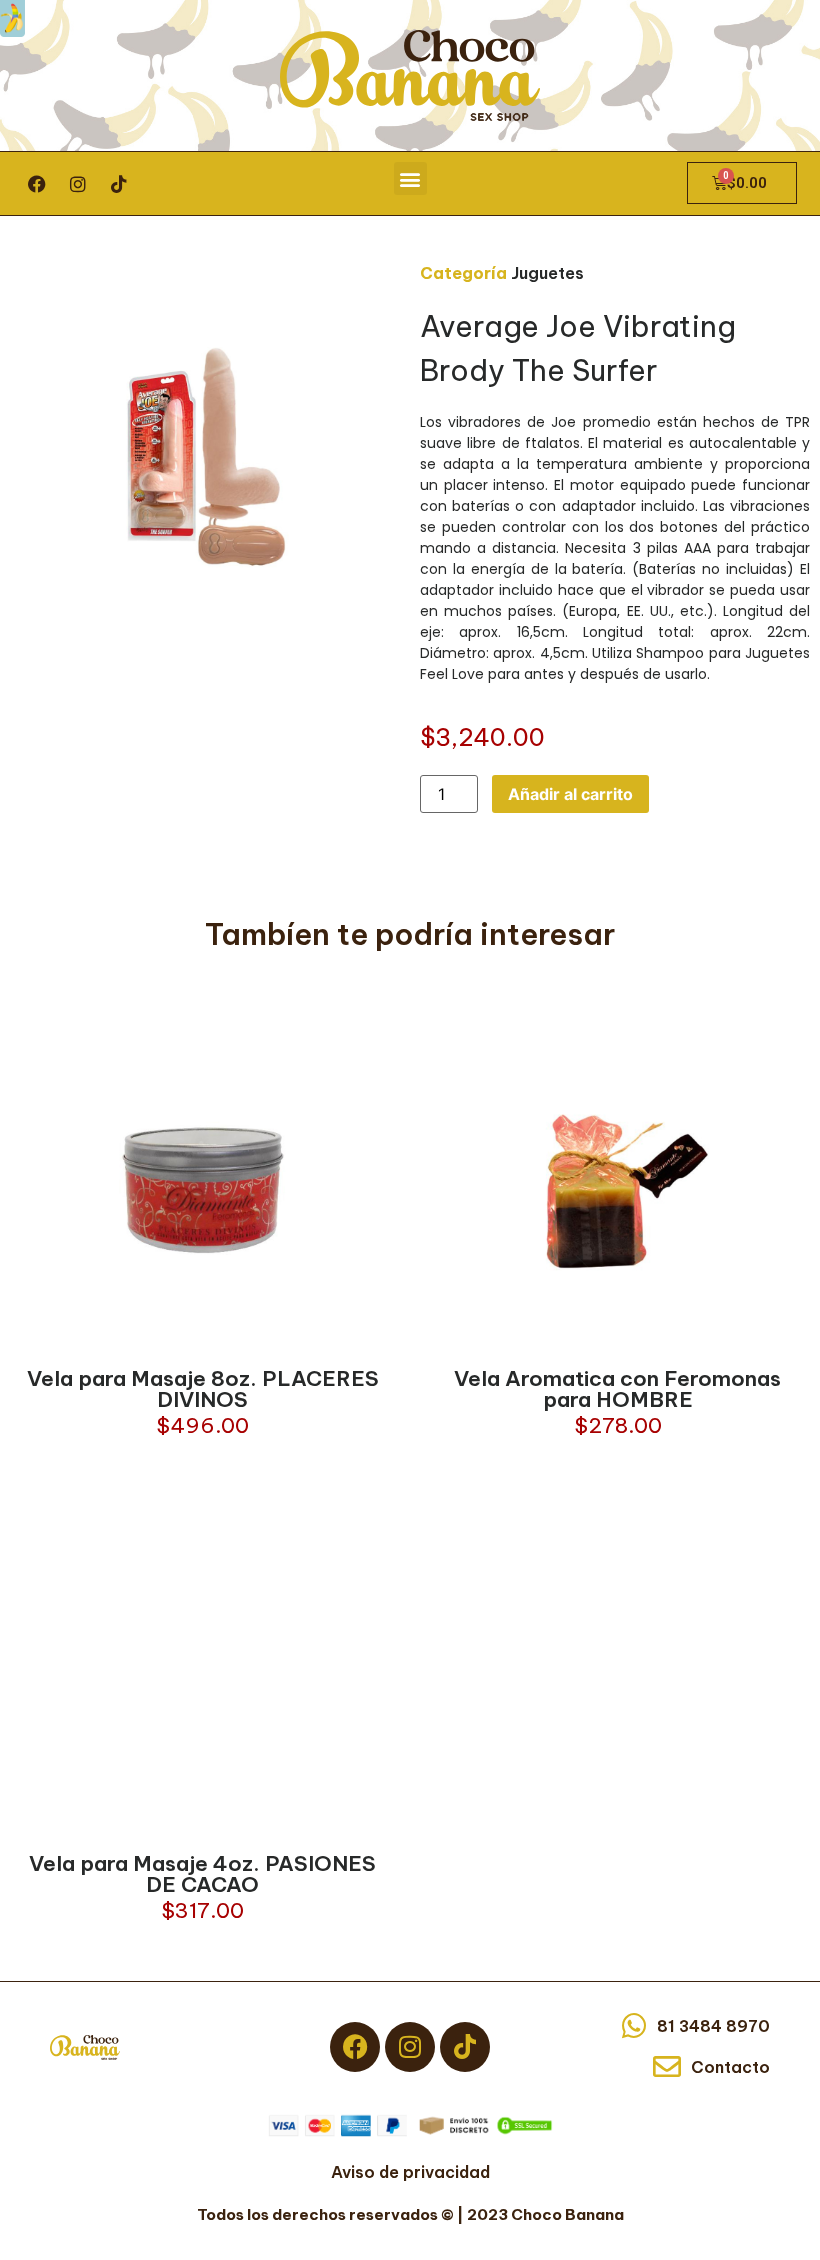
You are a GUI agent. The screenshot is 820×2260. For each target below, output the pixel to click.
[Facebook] (37, 184)
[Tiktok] (119, 184)
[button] (410, 178)
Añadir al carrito (570, 794)
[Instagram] (78, 184)
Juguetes (547, 273)
